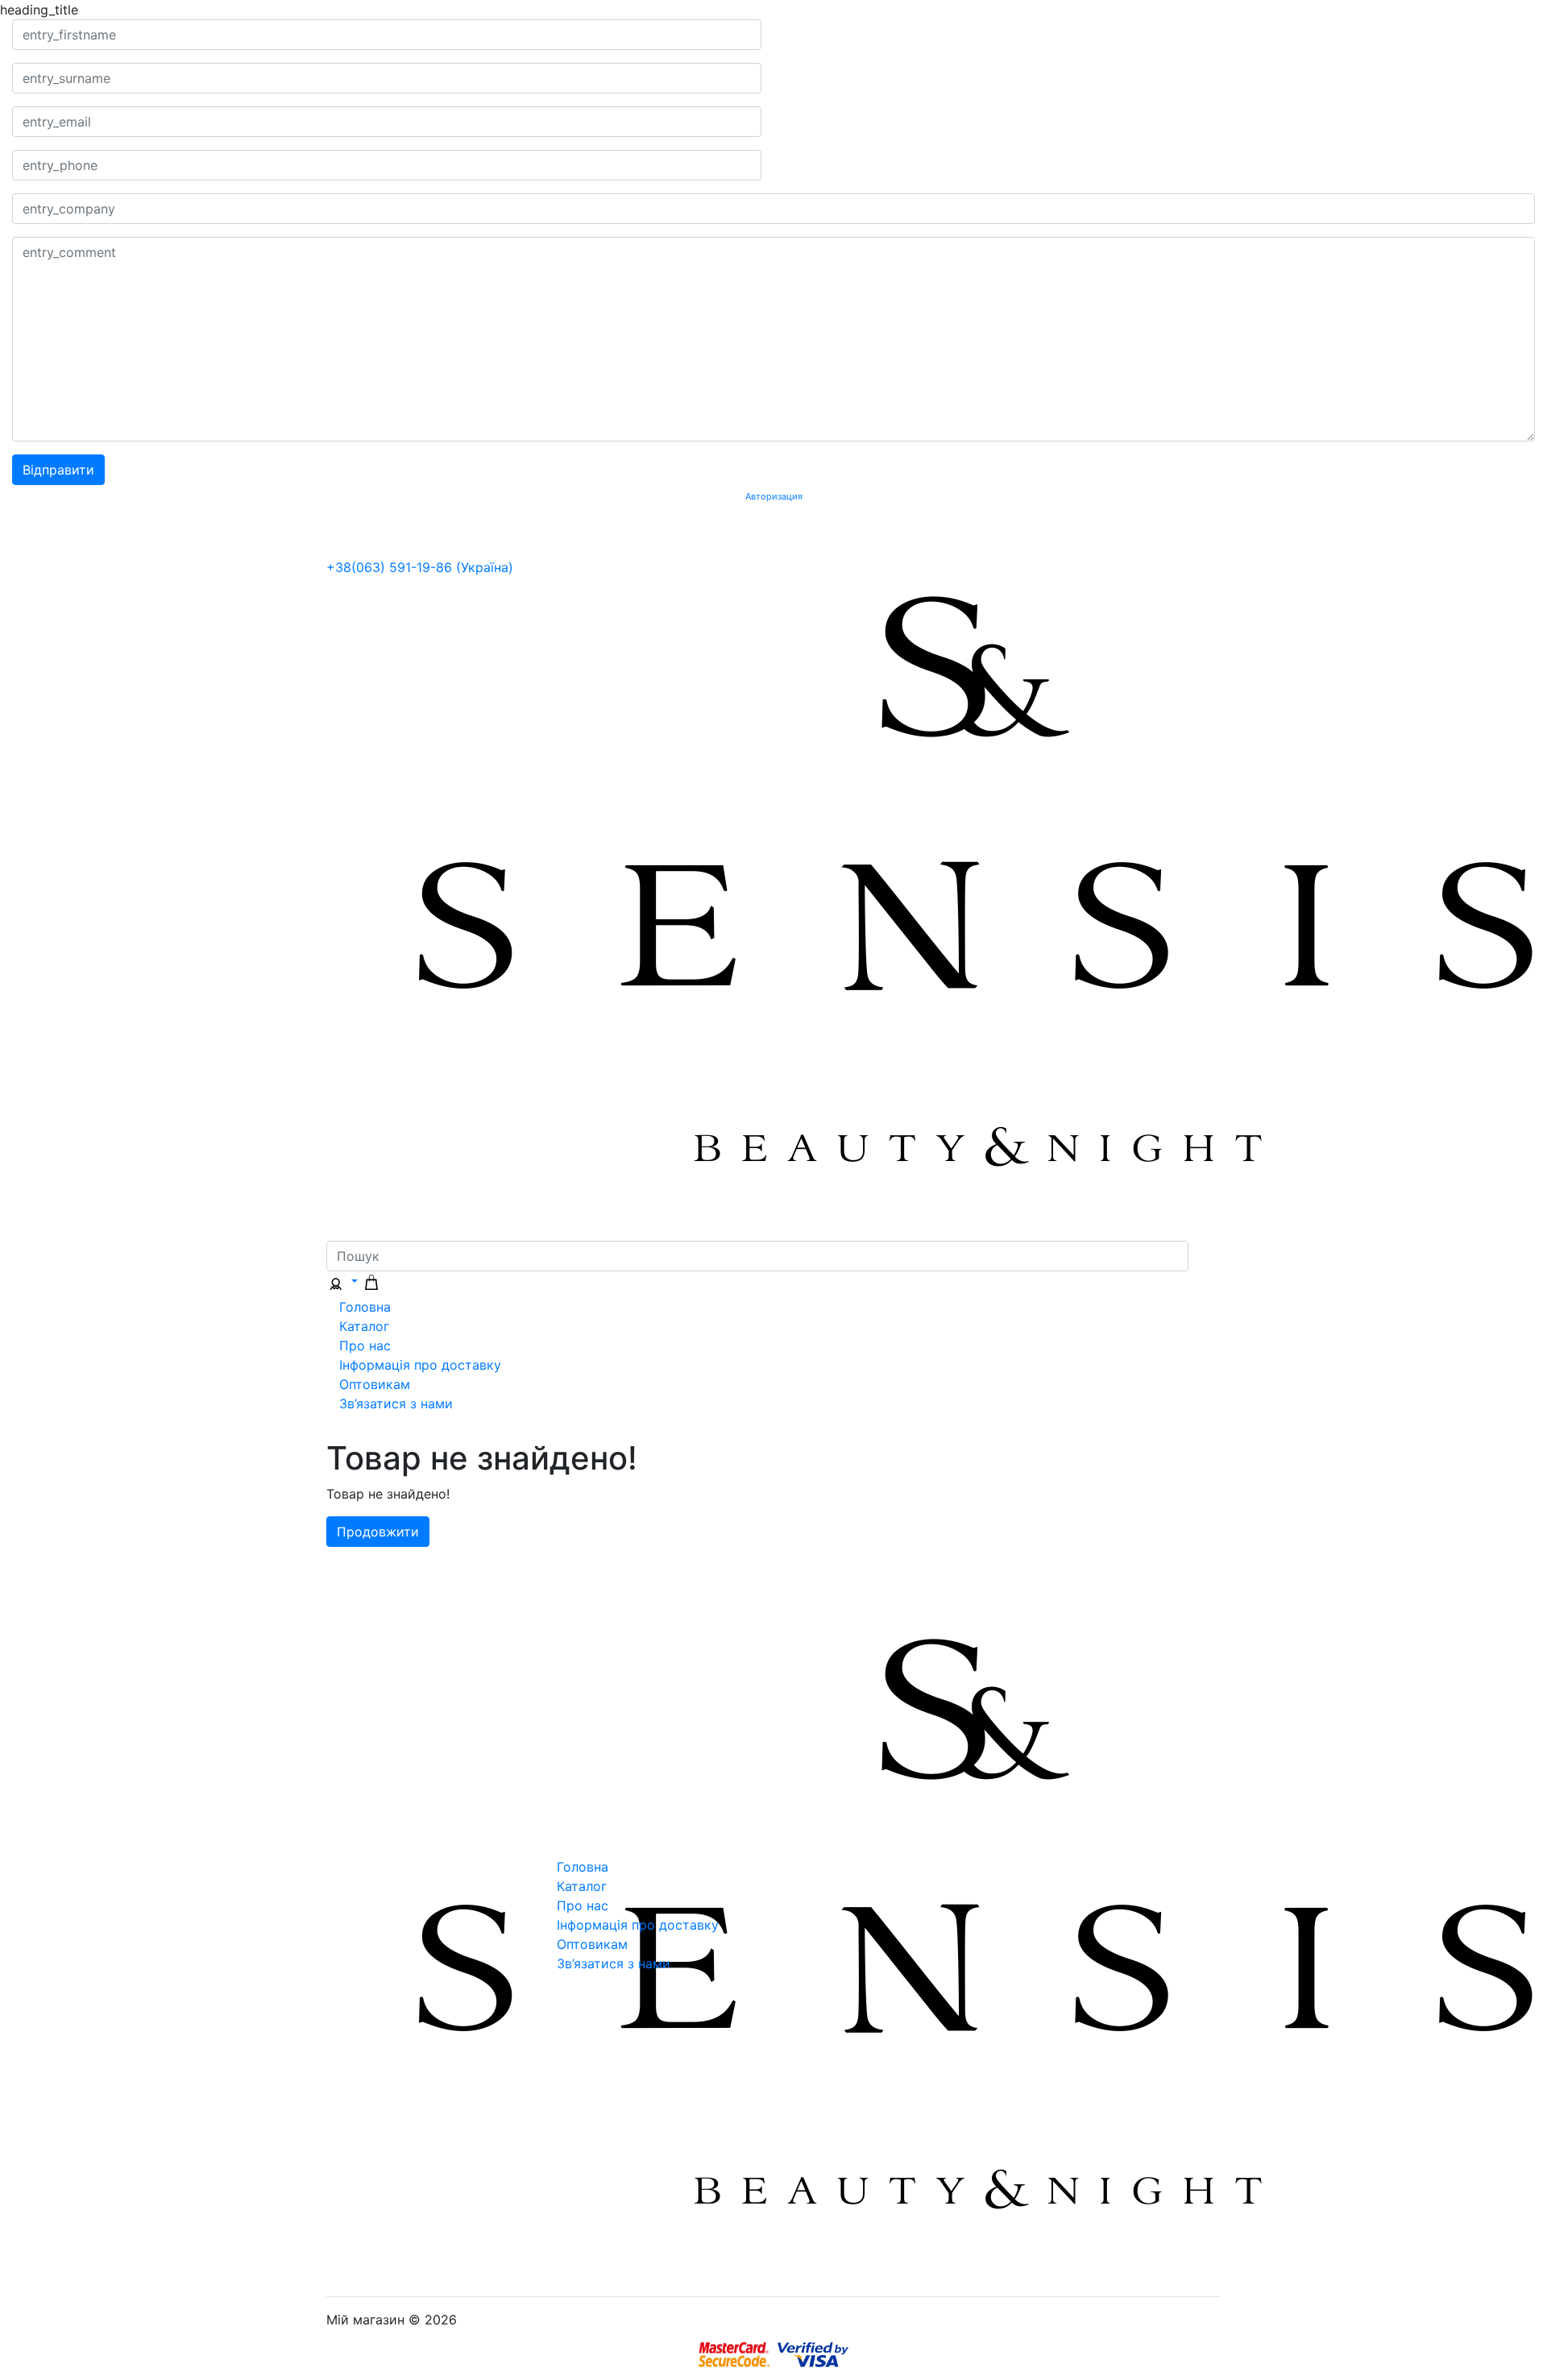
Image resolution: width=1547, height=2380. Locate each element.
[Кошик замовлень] (371, 1281)
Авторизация (774, 497)
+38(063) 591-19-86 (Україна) (420, 567)
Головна (365, 1307)
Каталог (364, 1326)
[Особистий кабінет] (342, 1281)
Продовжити (378, 1532)
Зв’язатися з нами (396, 1404)
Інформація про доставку (420, 1365)
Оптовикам (375, 1384)
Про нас (365, 1345)
